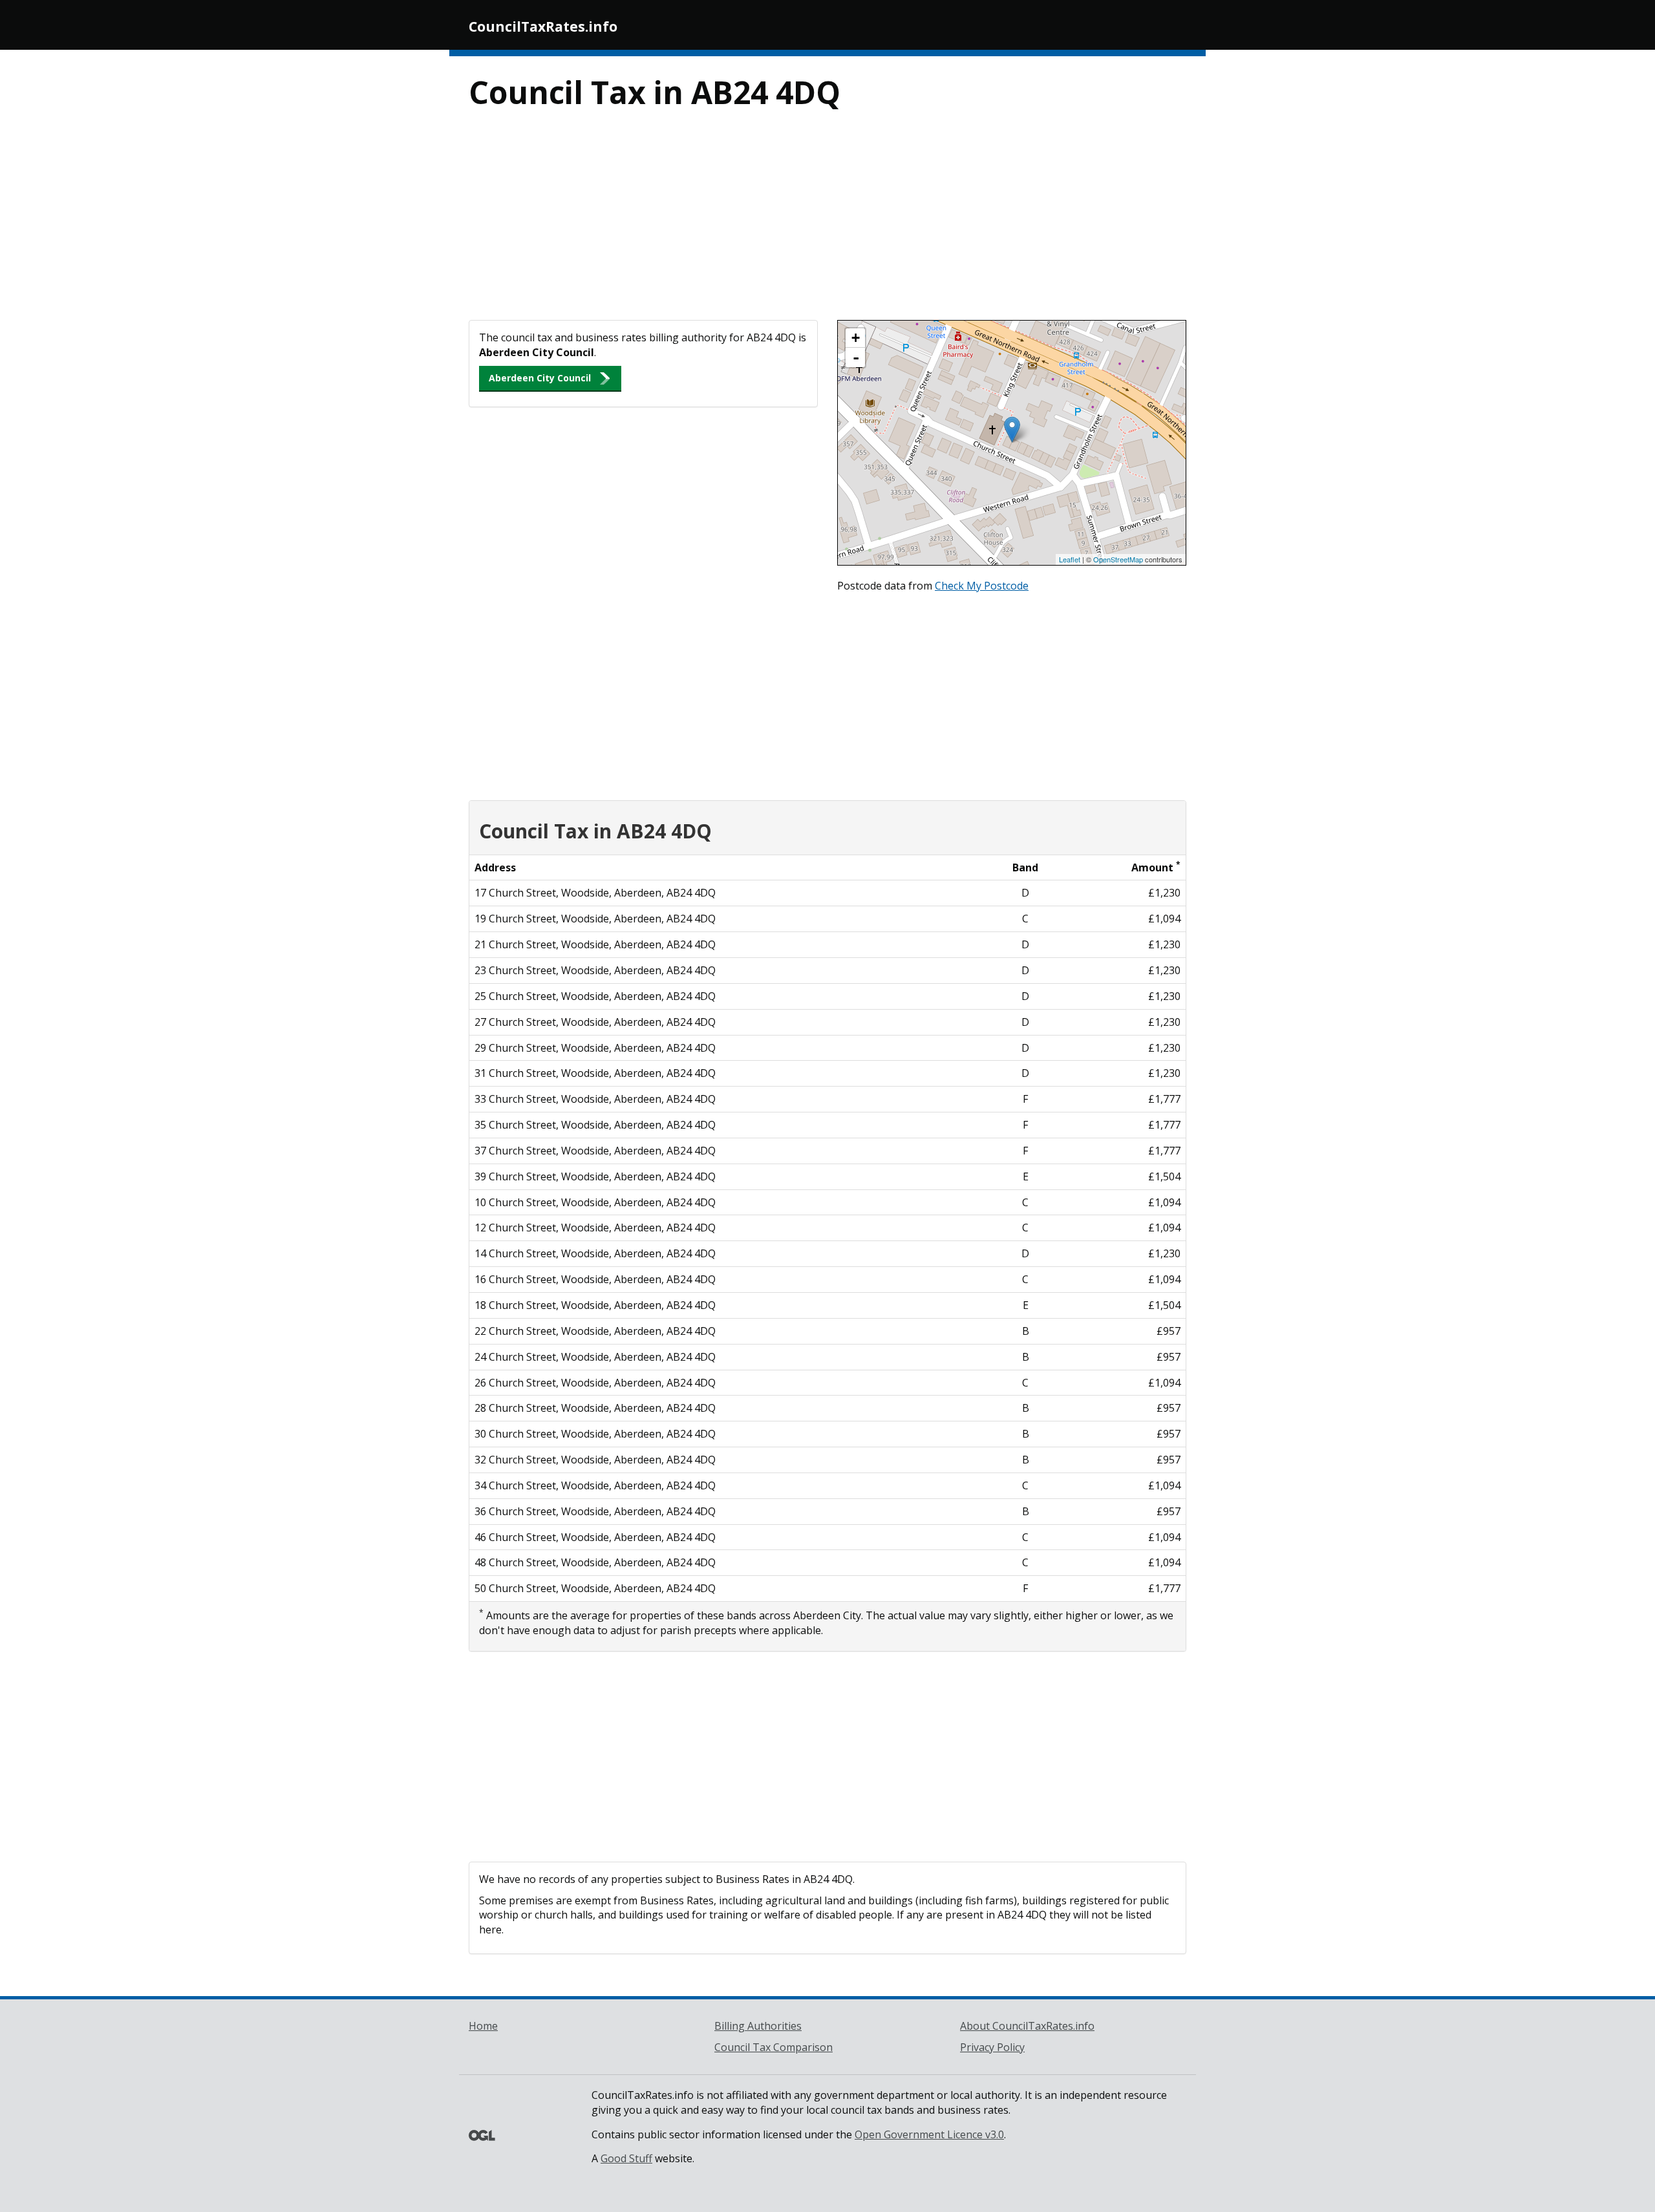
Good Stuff (626, 2158)
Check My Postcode (982, 586)
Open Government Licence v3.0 (929, 2134)
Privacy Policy (992, 2047)
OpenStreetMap (1118, 559)
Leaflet (1070, 559)
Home (483, 2026)
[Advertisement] (827, 223)
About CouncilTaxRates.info (1027, 2026)
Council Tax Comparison (774, 2047)
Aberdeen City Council (540, 378)
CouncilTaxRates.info (543, 27)
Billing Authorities (758, 2026)
